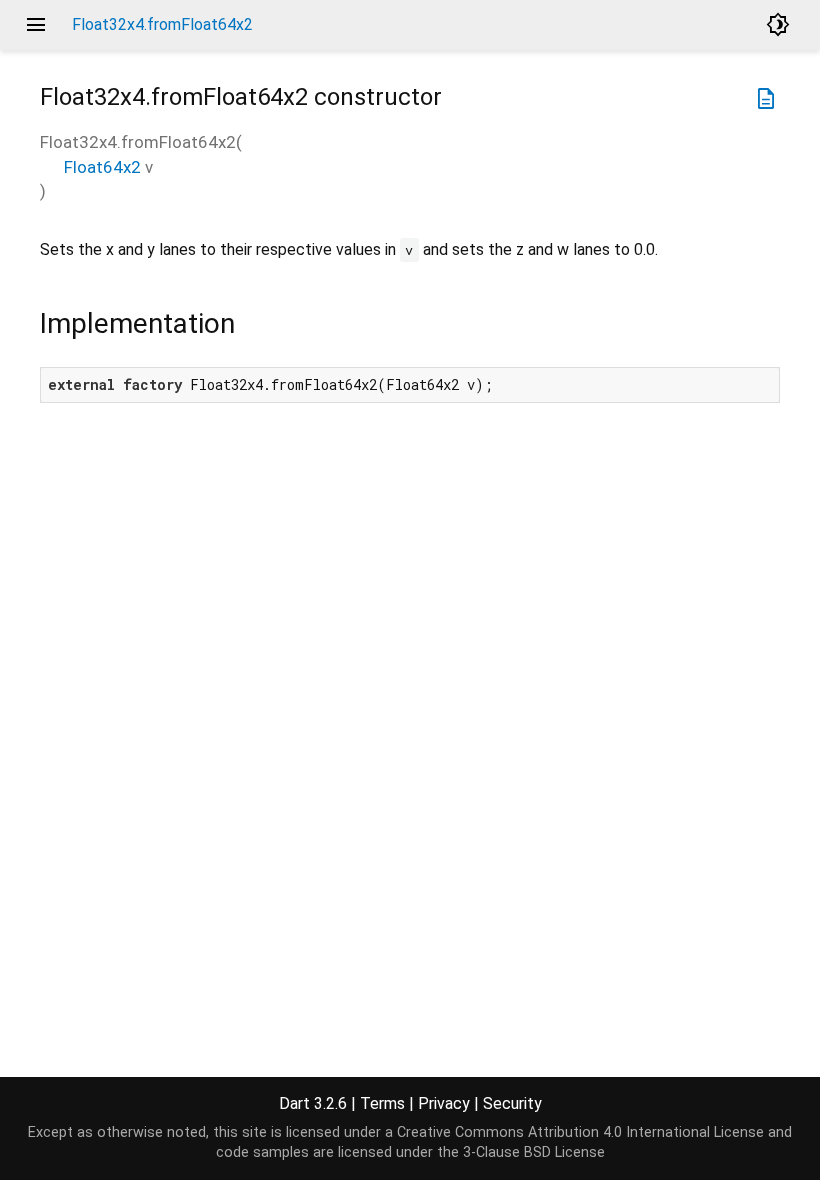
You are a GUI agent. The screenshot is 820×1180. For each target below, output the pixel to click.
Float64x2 (102, 167)
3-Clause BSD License (534, 1152)
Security (512, 1103)
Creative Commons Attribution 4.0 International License (580, 1132)
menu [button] (36, 25)
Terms (382, 1103)
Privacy (444, 1103)
